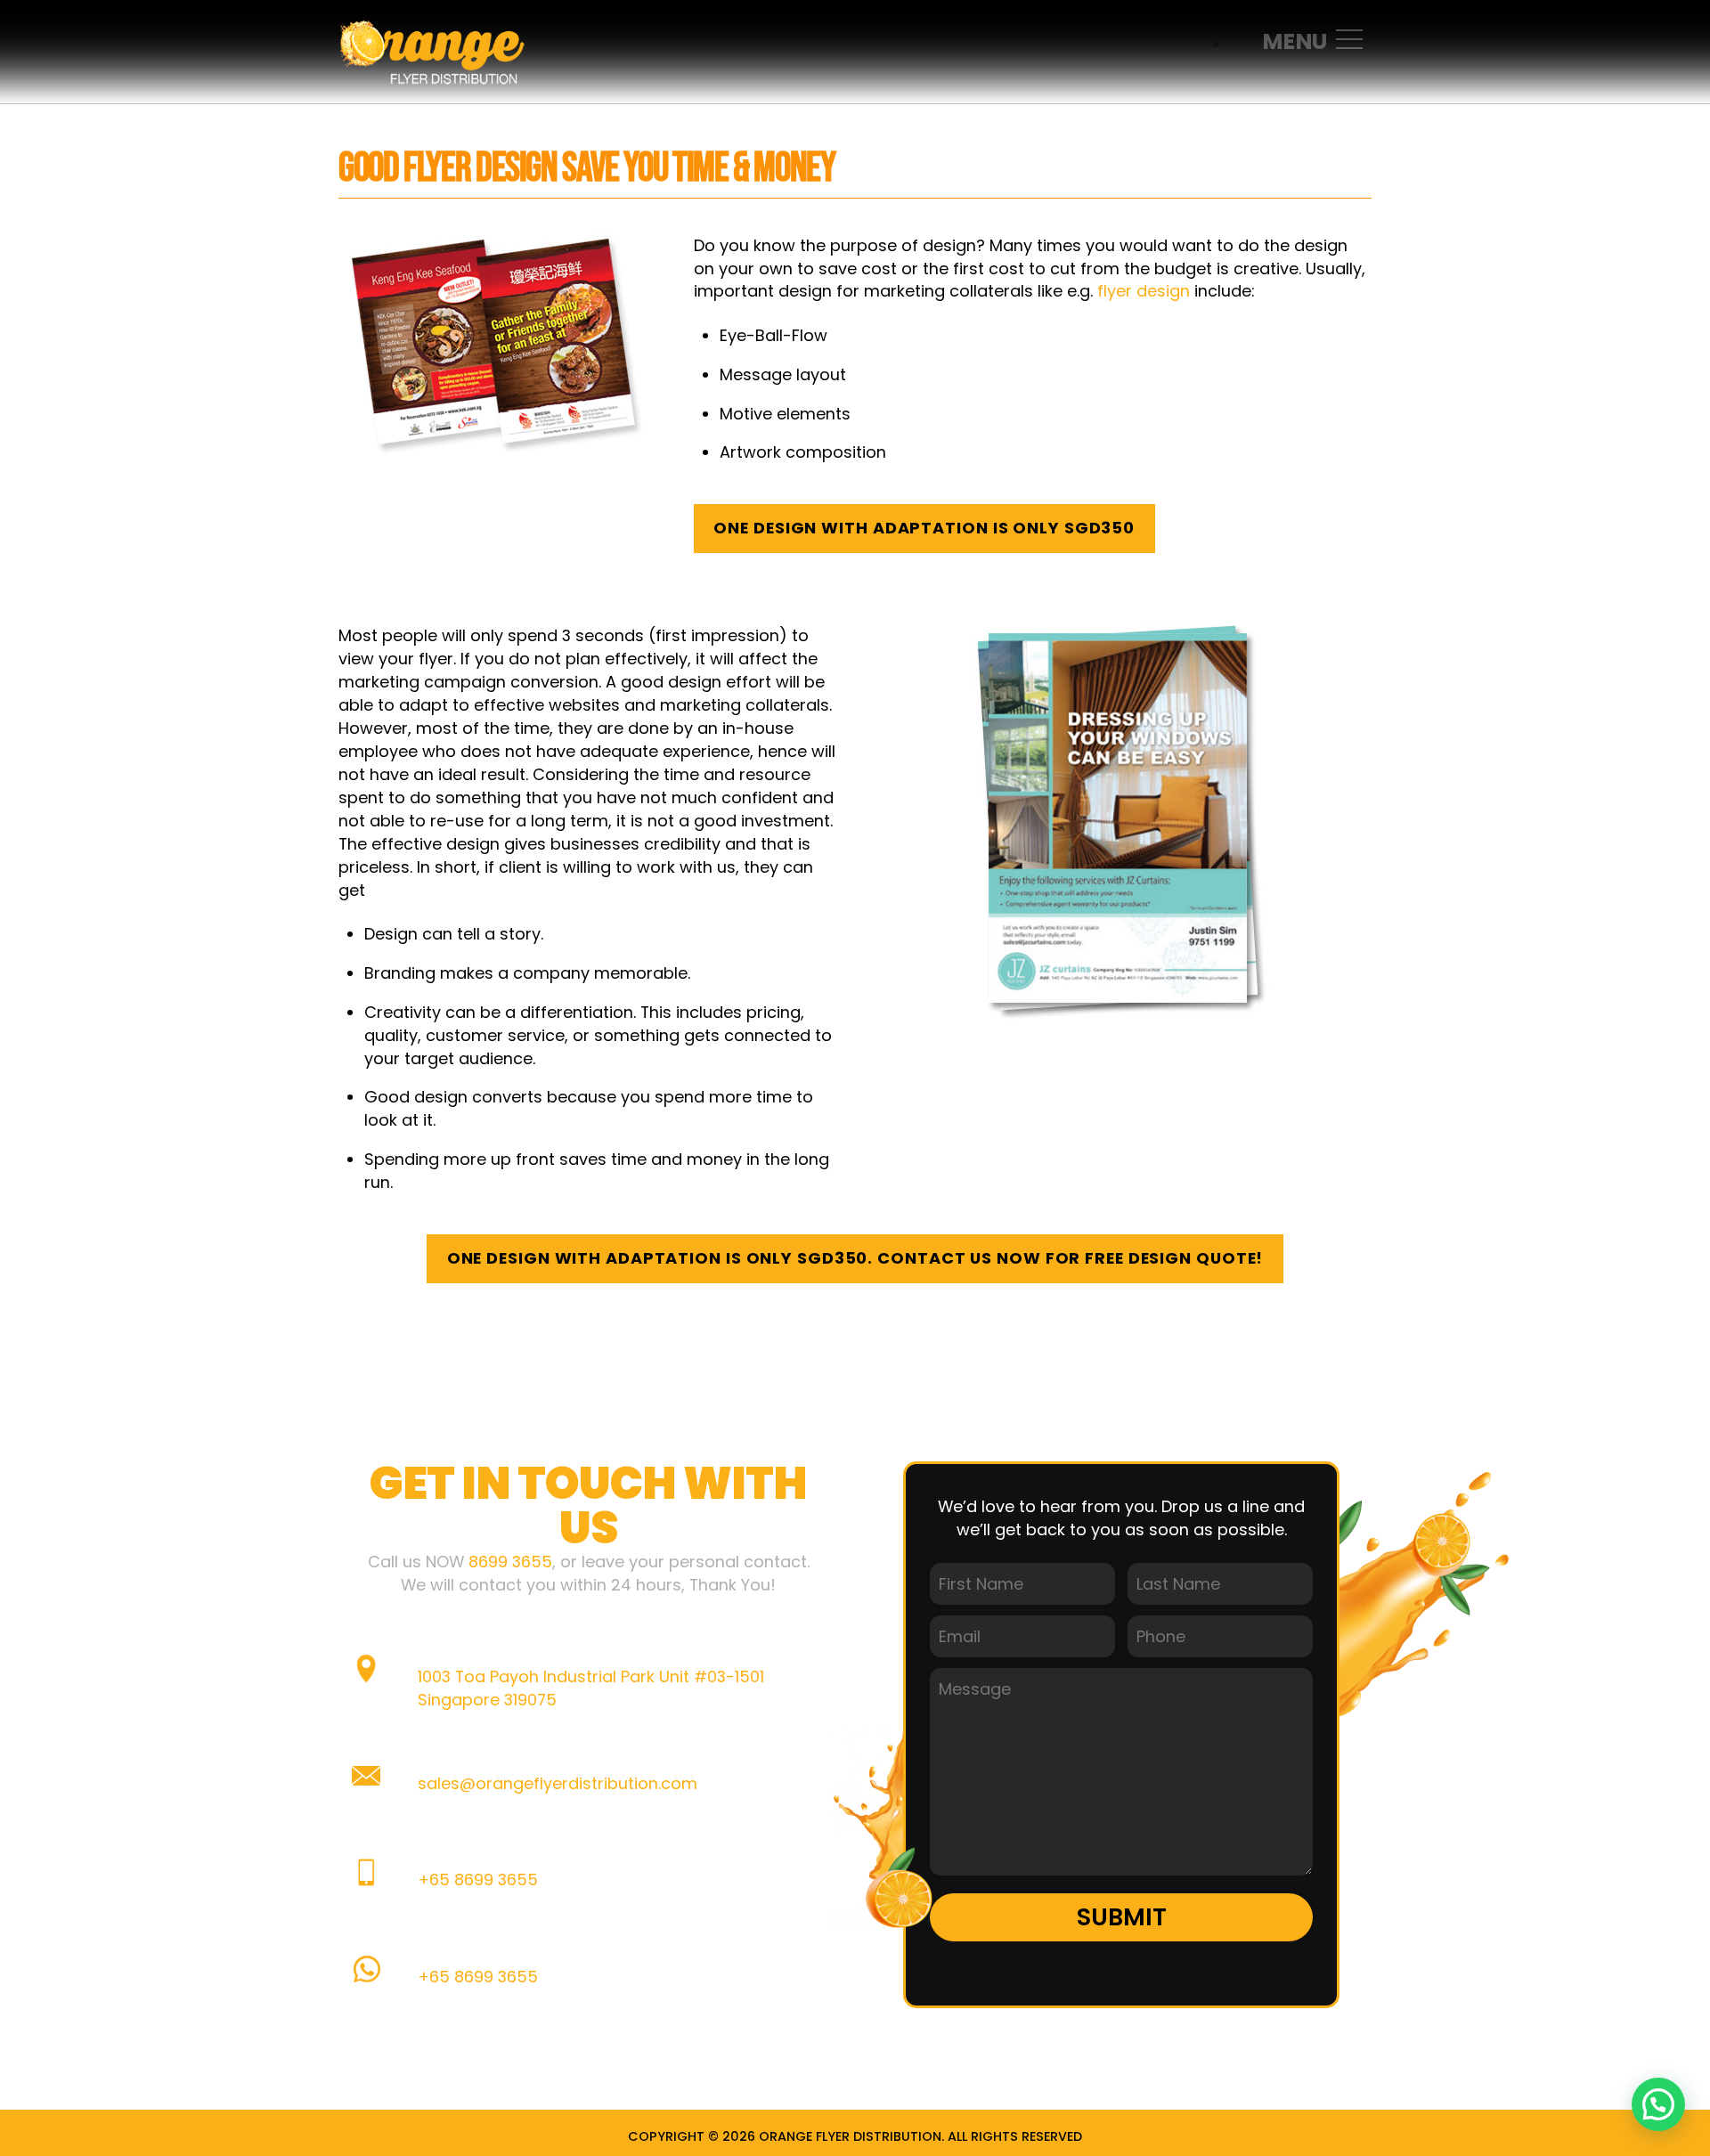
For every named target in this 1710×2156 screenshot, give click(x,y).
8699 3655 (510, 1562)
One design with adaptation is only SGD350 (924, 528)
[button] (1658, 2104)
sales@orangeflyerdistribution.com (558, 1783)
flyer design (1144, 291)
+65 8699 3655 (478, 1879)
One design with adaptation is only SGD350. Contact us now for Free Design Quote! (855, 1258)
